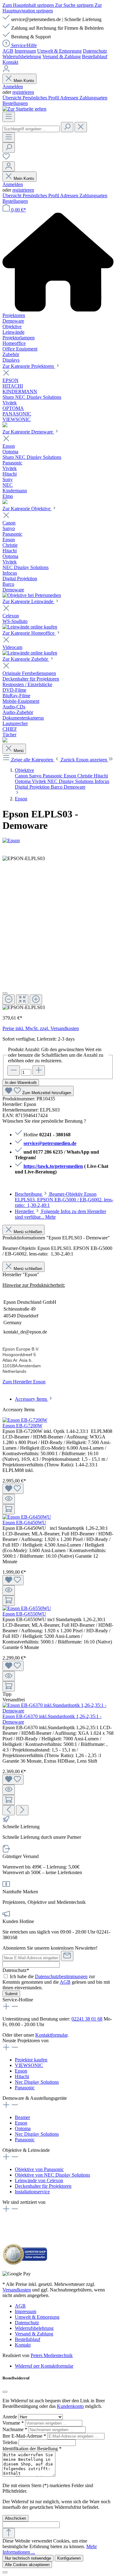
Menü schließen (28, 1232)
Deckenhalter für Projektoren (43, 2186)
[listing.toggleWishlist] (13, 1489)
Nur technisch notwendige (28, 2558)
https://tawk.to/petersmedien (53, 1166)
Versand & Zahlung (62, 57)
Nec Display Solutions (37, 2082)
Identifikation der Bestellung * (32, 2449)
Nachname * (15, 2429)
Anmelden (13, 87)
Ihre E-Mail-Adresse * (25, 2436)
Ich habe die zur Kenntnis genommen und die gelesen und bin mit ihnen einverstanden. (56, 1982)
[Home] (58, 263)
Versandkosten (17, 2290)
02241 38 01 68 (87, 2019)
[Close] (5, 993)
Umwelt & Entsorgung (59, 51)
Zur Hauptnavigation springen (52, 8)
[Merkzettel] (6, 158)
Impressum (25, 51)
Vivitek (40, 781)
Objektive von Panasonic (39, 2169)
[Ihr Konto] (9, 166)
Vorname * (14, 2423)
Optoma (23, 781)
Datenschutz (95, 51)
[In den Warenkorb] (9, 1509)
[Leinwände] (30, 627)
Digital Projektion (33, 787)
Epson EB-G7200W (22, 1426)
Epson (71, 776)
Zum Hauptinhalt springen (29, 5)
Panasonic (53, 776)
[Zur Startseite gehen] (24, 109)
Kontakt (10, 62)
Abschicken (15, 2518)
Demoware (75, 787)
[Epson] (58, 841)
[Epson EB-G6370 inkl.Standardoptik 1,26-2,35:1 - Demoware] (58, 1711)
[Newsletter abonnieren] (67, 1956)
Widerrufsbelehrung (22, 57)
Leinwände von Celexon (39, 2180)
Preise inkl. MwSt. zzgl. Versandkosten (41, 1028)
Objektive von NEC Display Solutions (52, 2175)
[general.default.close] (5, 2392)
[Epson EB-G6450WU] (27, 1517)
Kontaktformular (51, 2035)
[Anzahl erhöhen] (39, 1070)
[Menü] (9, 117)
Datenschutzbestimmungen (61, 1976)
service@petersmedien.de (50, 1143)
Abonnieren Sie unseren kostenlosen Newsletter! (50, 1948)
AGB (8, 51)
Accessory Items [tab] (32, 1399)
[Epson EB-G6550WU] (27, 1608)
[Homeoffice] (30, 653)
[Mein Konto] (6, 71)
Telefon (11, 2442)
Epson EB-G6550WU (24, 1614)
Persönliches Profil (41, 98)
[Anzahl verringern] (14, 1070)
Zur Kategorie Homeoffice (29, 633)
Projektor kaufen (31, 2060)
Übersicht (13, 98)
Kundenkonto (70, 2406)
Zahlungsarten (93, 98)
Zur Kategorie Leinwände (28, 601)
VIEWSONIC (29, 2065)
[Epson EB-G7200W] (25, 1420)
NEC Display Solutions (71, 781)
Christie (86, 776)
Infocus (102, 781)
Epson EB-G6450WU (24, 1523)
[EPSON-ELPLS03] (24, 859)
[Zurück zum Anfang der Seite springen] (9, 2533)
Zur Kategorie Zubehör (26, 659)
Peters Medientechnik (52, 2355)
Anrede (10, 2417)
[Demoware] (5, 502)
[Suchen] (67, 127)
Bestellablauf (95, 57)
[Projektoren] (5, 426)
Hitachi (101, 776)
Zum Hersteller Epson (24, 1382)
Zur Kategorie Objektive (27, 509)
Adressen (70, 98)
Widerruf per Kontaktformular (44, 2366)
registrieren (23, 92)
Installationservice (32, 2192)
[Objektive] (32, 595)
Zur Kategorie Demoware (28, 432)
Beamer (22, 2117)
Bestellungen (15, 103)
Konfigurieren (69, 2558)
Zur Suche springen (75, 5)
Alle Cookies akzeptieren (27, 2565)
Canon (22, 776)
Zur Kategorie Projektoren (29, 366)
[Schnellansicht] (9, 1499)
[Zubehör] (5, 741)
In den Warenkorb (21, 1083)
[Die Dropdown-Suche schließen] (81, 127)
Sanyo (36, 776)
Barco (57, 787)
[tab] (64, 1200)
